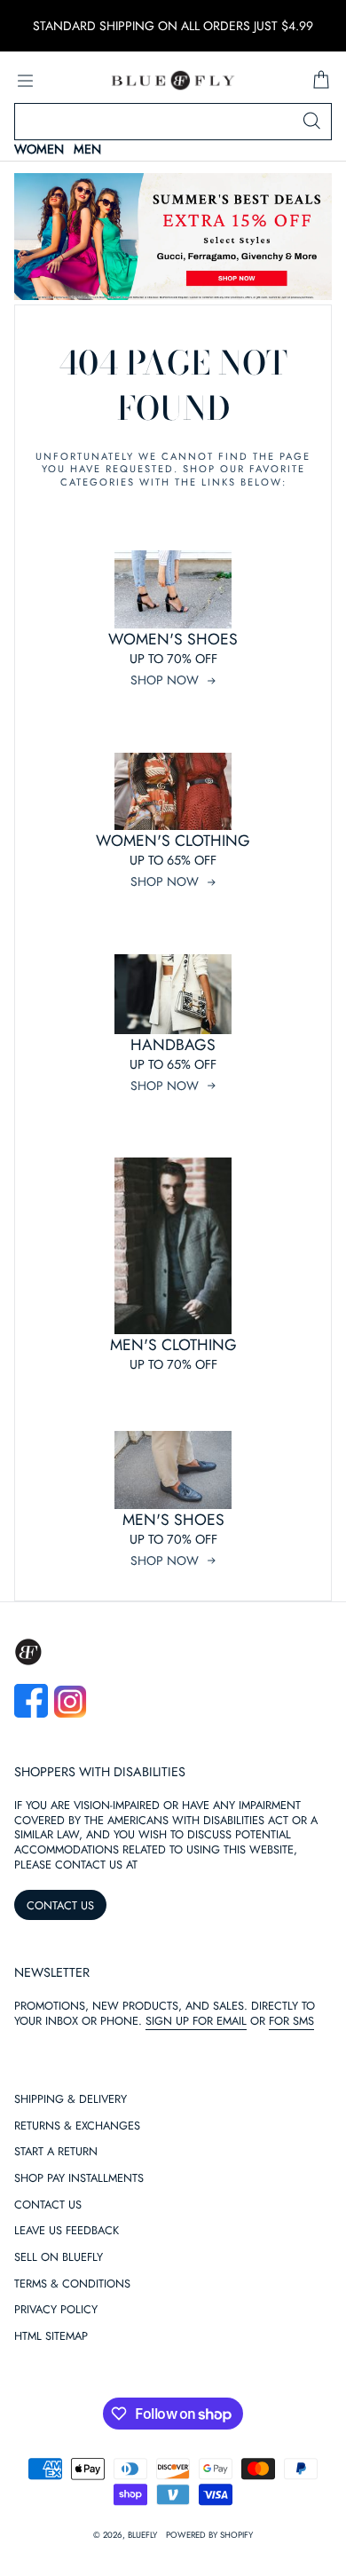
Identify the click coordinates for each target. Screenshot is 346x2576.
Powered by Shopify (209, 2535)
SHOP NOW (165, 680)
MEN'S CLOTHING (173, 1345)
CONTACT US (60, 1905)
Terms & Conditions (72, 2284)
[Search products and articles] (311, 122)
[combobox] (173, 122)
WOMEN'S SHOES (173, 639)
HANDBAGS (173, 1045)
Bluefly (142, 2535)
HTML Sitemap (51, 2337)
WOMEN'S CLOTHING (173, 841)
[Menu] (25, 81)
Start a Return (56, 2152)
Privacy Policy (56, 2310)
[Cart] (321, 81)
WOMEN (39, 150)
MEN (87, 150)
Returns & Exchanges (77, 2126)
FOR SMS (291, 2021)
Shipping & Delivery (71, 2100)
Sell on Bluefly (59, 2258)
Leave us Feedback (67, 2231)
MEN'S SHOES (173, 1520)
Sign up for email (196, 2021)
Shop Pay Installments (79, 2179)
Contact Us (48, 2205)
